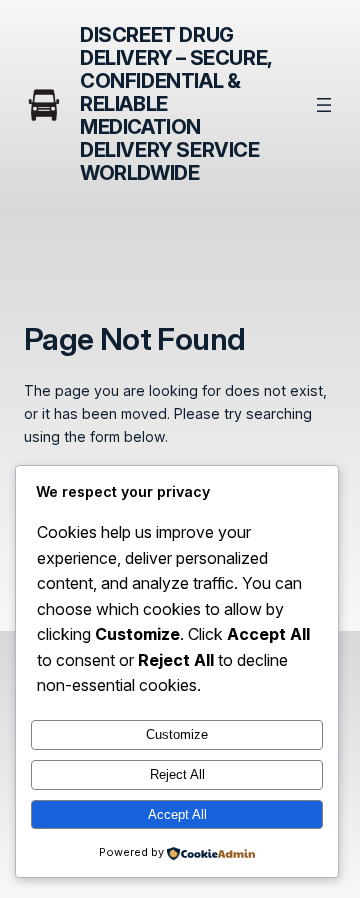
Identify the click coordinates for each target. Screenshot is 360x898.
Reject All (177, 774)
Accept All (177, 814)
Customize (177, 734)
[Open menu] (324, 105)
